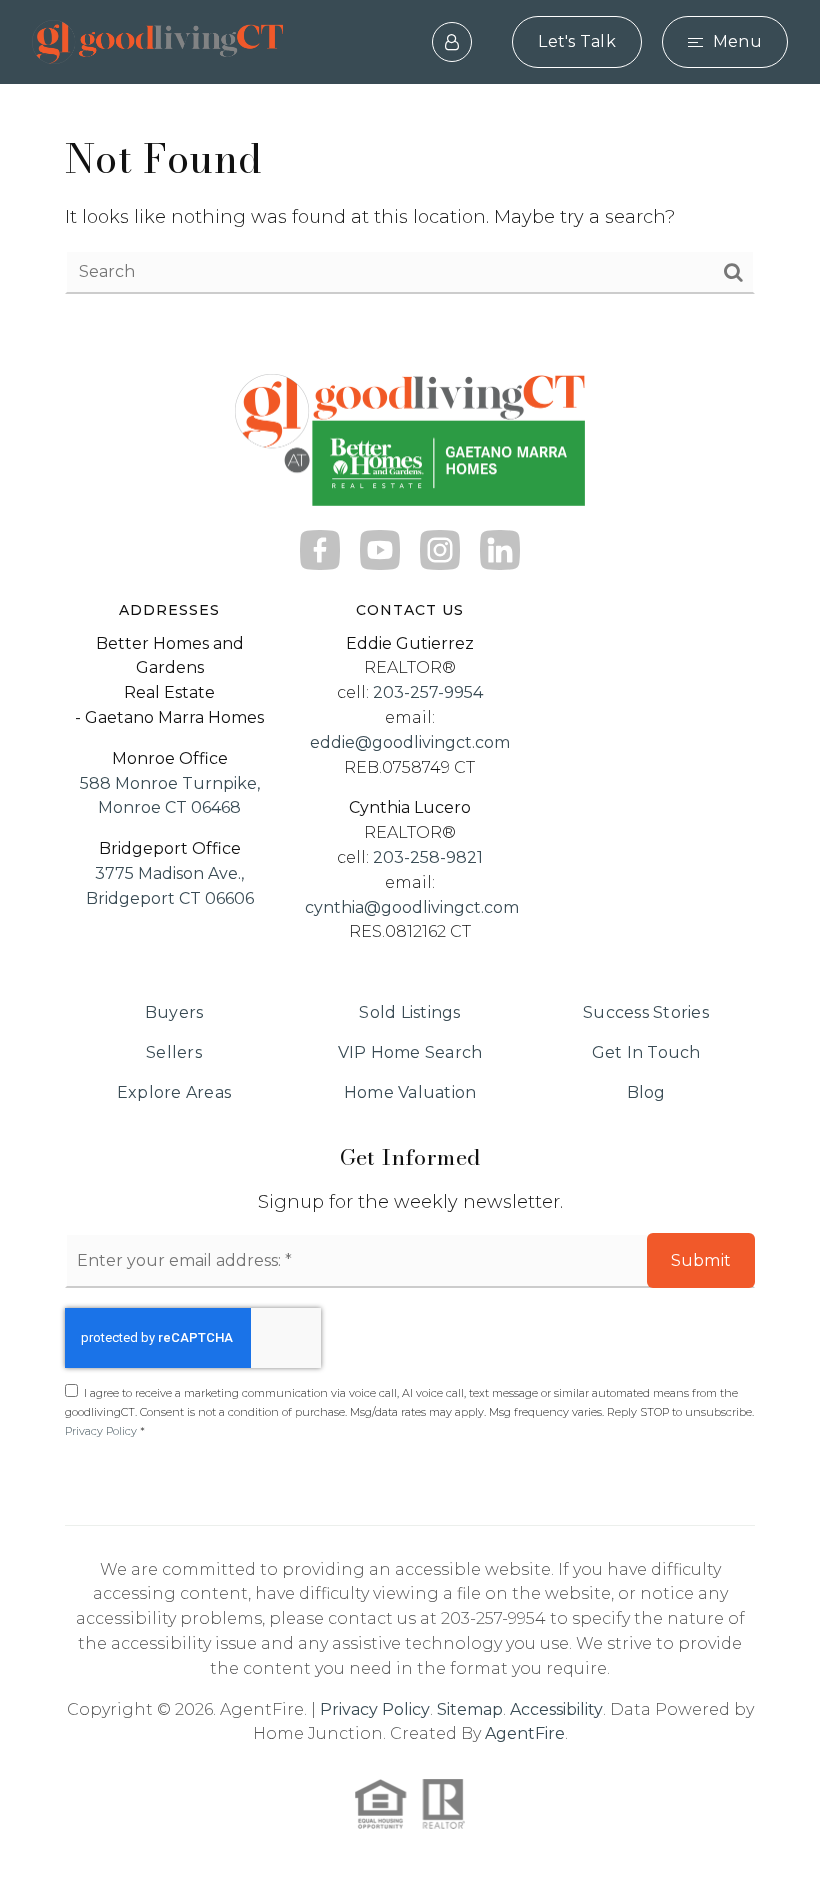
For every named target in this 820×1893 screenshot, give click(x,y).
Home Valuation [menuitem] (410, 1092)
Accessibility (556, 1709)
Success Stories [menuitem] (646, 1012)
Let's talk (577, 41)
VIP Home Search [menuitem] (410, 1052)
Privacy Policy (101, 1431)
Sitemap (470, 1709)
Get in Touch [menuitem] (646, 1052)
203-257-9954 (428, 692)
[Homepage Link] (157, 41)
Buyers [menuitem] (174, 1012)
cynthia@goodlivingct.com (412, 907)
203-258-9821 (428, 857)
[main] (410, 213)
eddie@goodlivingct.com (410, 742)
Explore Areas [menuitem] (174, 1092)
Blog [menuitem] (646, 1092)
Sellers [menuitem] (174, 1052)
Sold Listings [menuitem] (409, 1012)
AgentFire (525, 1733)
